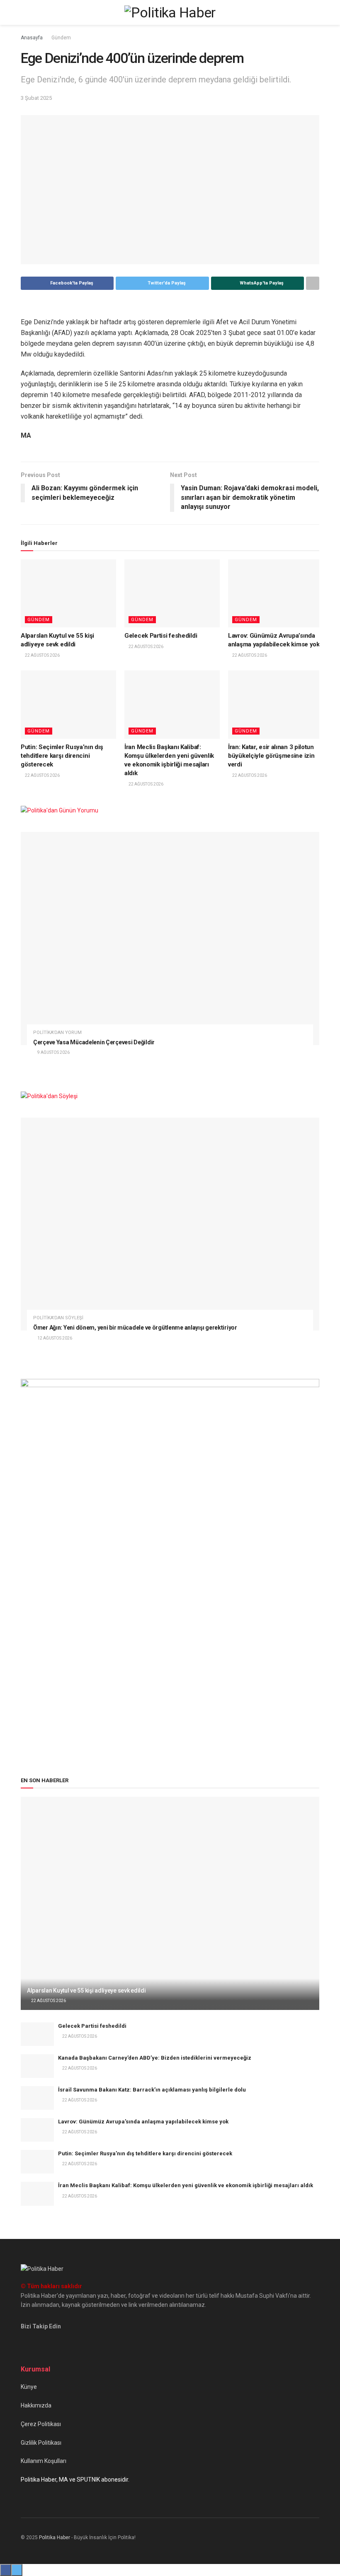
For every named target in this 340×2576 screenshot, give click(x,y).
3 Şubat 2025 (36, 98)
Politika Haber (55, 2537)
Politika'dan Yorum (57, 1033)
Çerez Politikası (41, 2424)
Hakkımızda (36, 2405)
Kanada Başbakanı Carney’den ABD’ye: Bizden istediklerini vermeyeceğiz (155, 2058)
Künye (29, 2387)
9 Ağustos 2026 (53, 1052)
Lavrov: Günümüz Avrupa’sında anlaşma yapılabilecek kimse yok (143, 2122)
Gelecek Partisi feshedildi (161, 636)
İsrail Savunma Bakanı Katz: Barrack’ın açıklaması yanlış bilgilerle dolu (152, 2090)
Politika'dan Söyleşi (58, 1318)
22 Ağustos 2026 (42, 655)
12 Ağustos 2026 (54, 1338)
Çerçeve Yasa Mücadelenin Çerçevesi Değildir (94, 1042)
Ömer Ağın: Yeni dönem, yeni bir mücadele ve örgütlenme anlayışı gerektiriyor (135, 1328)
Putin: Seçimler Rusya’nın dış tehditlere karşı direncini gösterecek (62, 756)
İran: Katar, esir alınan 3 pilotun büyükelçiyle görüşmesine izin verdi (271, 756)
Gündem (61, 38)
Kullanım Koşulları (44, 2461)
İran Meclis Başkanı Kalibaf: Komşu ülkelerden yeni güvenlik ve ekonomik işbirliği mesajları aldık (186, 2185)
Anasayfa (32, 38)
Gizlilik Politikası (41, 2443)
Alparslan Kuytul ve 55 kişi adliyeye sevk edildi (86, 1990)
